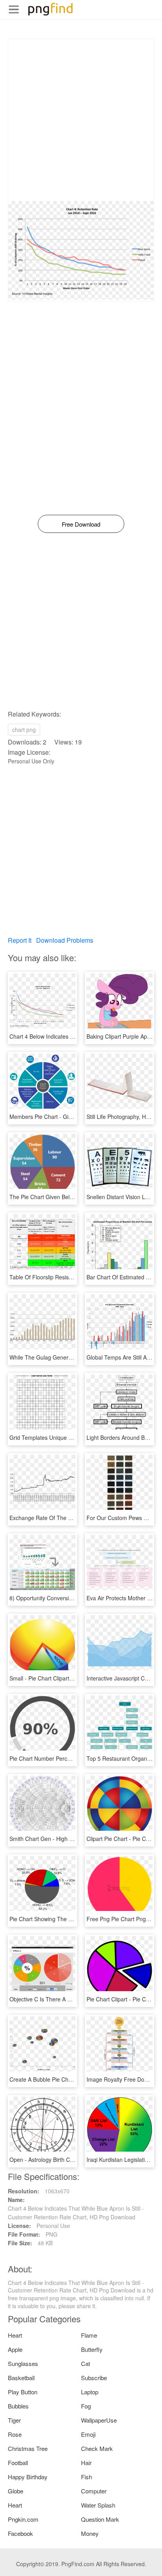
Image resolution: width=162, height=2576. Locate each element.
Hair (86, 2463)
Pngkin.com (23, 2519)
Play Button (23, 2392)
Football (18, 2463)
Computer (94, 2491)
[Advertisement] (81, 120)
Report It (20, 940)
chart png (24, 730)
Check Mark (97, 2448)
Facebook (20, 2533)
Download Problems (65, 940)
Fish (87, 2477)
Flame (89, 2335)
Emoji (88, 2434)
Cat (86, 2363)
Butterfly (92, 2349)
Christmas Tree (28, 2448)
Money (90, 2533)
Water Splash (98, 2505)
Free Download (81, 524)
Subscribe (94, 2378)
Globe (16, 2491)
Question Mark (100, 2519)
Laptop (90, 2392)
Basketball (21, 2378)
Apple (15, 2349)
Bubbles (18, 2406)
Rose (15, 2434)
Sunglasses (23, 2363)
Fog (86, 2406)
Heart (15, 2335)
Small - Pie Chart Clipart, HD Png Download (64, 1678)
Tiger (14, 2420)
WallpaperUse (99, 2420)
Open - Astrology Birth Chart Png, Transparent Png (73, 2160)
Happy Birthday (28, 2477)
